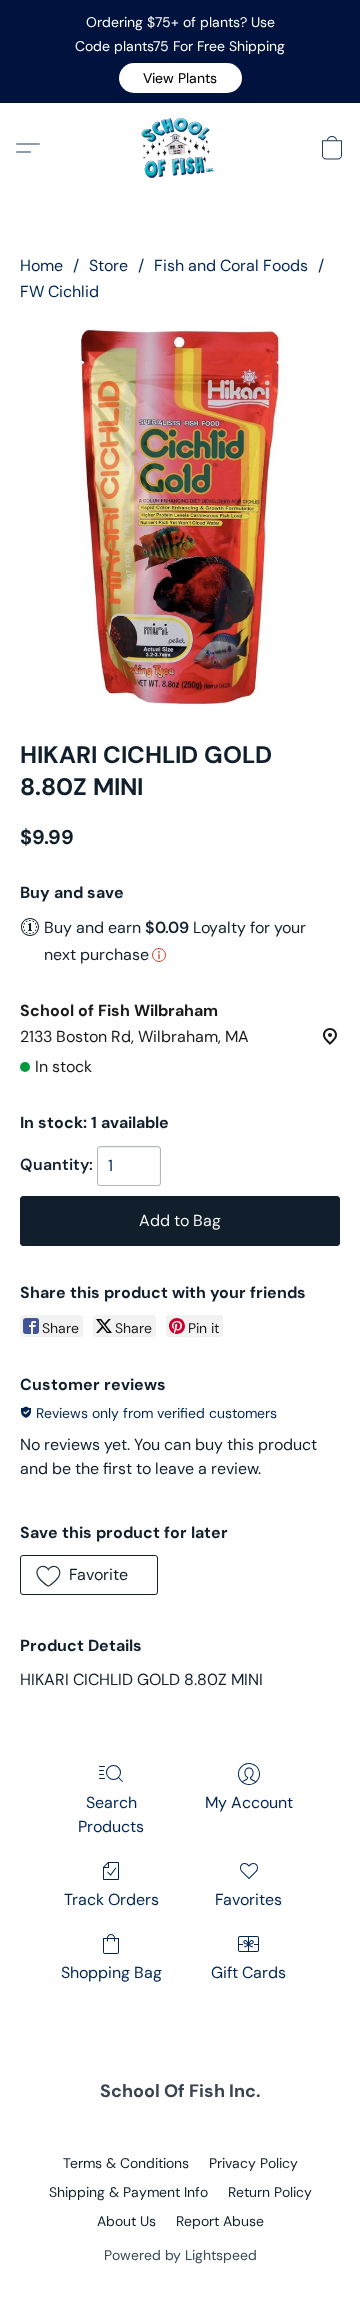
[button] (180, 78)
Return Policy (270, 2192)
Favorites (248, 1899)
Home (41, 265)
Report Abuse (220, 2221)
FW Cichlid (59, 291)
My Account (249, 1802)
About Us (126, 2221)
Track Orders (111, 1899)
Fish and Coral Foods (231, 265)
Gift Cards (248, 1972)
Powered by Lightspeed (180, 2255)
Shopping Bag (111, 1972)
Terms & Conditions (126, 2163)
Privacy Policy (253, 2163)
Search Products (111, 1814)
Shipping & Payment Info (128, 2192)
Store (108, 265)
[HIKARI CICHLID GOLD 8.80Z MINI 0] (180, 517)
